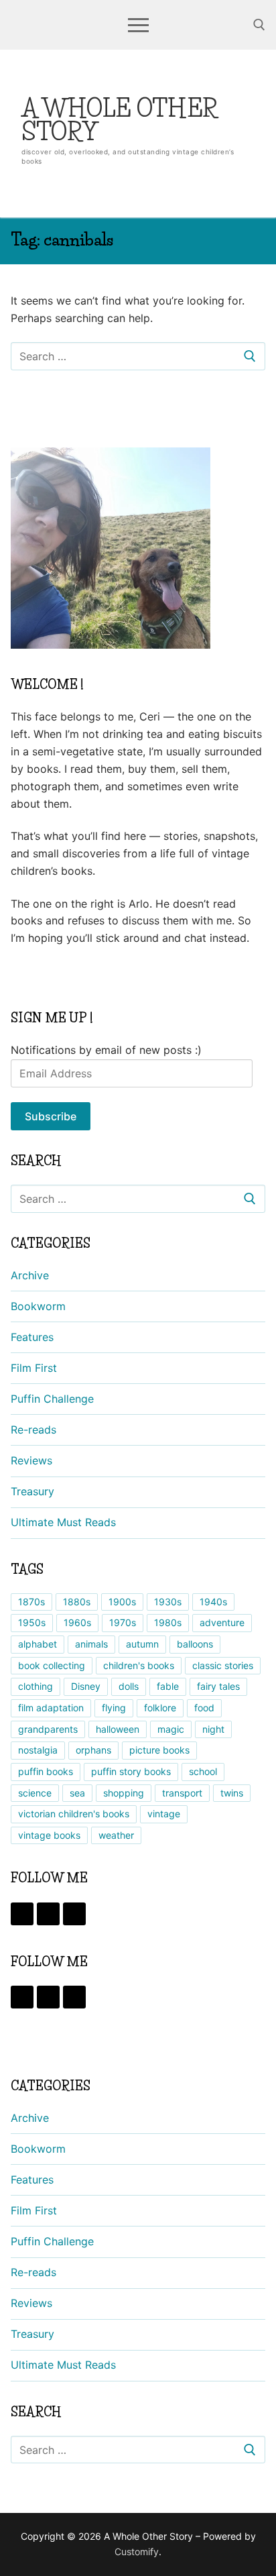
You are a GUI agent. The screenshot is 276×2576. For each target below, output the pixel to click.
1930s (168, 1602)
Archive (30, 1275)
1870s (31, 1602)
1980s (168, 1622)
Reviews (31, 1460)
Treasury (32, 1491)
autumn (142, 1644)
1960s (77, 1622)
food (204, 1708)
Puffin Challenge (52, 1399)
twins (232, 1793)
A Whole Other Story (120, 120)
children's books (139, 1665)
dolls (129, 1686)
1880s (77, 1602)
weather (116, 1835)
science (35, 1793)
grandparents (48, 1729)
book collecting (52, 1665)
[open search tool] (259, 25)
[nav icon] (138, 25)
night (213, 1729)
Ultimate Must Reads (63, 1522)
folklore (160, 1708)
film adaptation (51, 1708)
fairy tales (218, 1686)
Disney (86, 1686)
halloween (118, 1729)
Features (32, 1337)
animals (91, 1644)
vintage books (49, 1835)
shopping (124, 1793)
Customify (137, 2552)
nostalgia (38, 1750)
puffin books (46, 1771)
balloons (195, 1644)
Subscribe (51, 1116)
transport (182, 1793)
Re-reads (33, 1430)
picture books (159, 1750)
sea (77, 1793)
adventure (222, 1622)
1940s (213, 1602)
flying (114, 1708)
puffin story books (131, 1771)
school (203, 1771)
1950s (32, 1622)
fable (168, 1686)
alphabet (38, 1644)
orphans (93, 1750)
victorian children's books (74, 1814)
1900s (122, 1602)
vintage (164, 1814)
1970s (123, 1622)
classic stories (223, 1665)
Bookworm (38, 1306)
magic (171, 1729)
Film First (34, 1368)
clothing (36, 1686)
